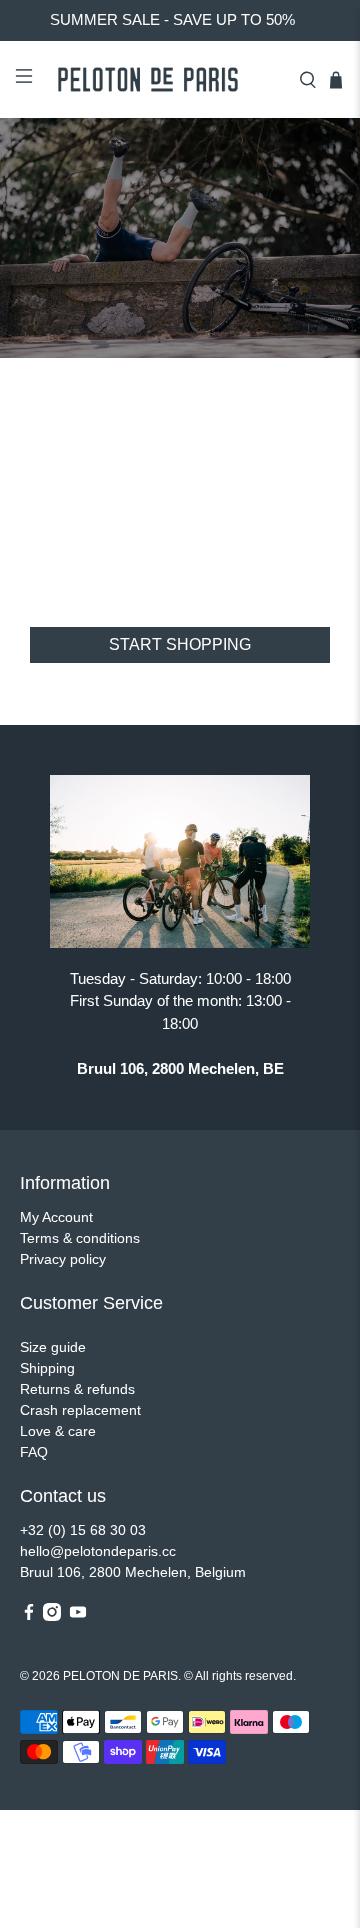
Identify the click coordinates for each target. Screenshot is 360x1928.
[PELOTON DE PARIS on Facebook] (29, 1616)
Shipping (47, 1368)
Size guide (53, 1347)
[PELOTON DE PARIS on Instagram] (52, 1616)
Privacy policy (63, 1259)
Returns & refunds (77, 1389)
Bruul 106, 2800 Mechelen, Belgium (133, 1572)
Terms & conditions (80, 1238)
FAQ (34, 1452)
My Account (56, 1217)
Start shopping (180, 644)
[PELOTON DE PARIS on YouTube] (78, 1616)
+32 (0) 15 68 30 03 (83, 1530)
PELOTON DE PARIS (120, 1675)
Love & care (58, 1431)
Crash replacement (80, 1410)
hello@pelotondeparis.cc (98, 1551)
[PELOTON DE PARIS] (166, 79)
